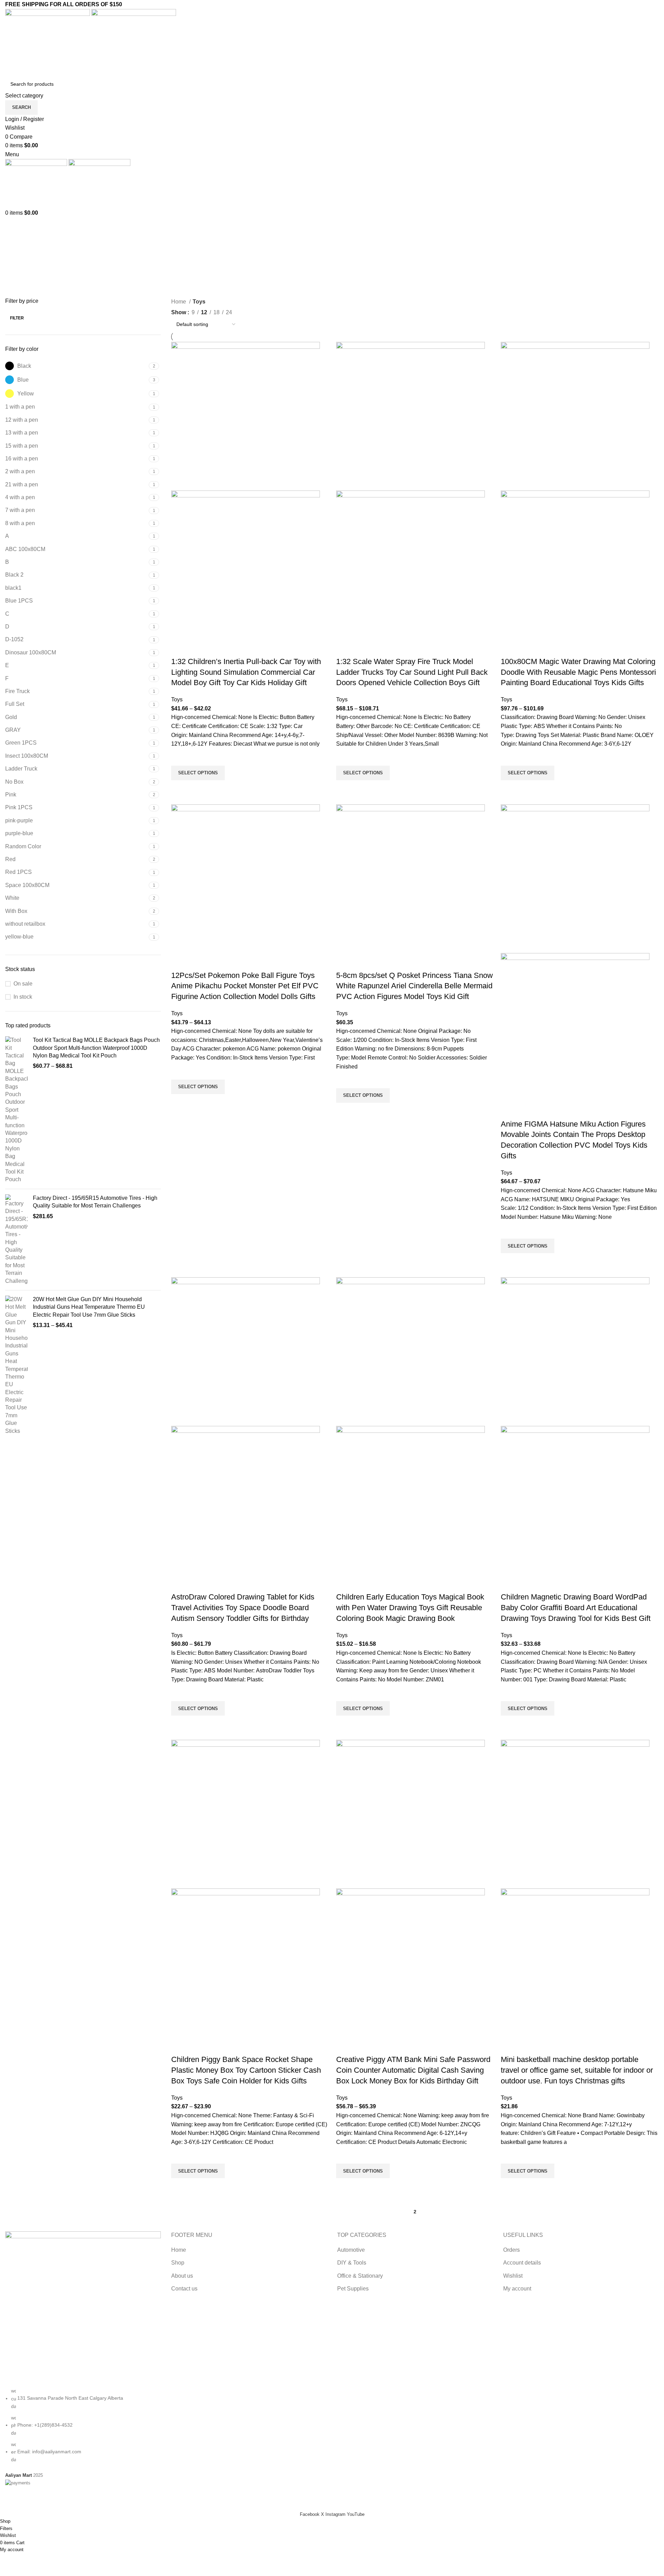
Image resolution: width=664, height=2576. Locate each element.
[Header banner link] (332, 1288)
